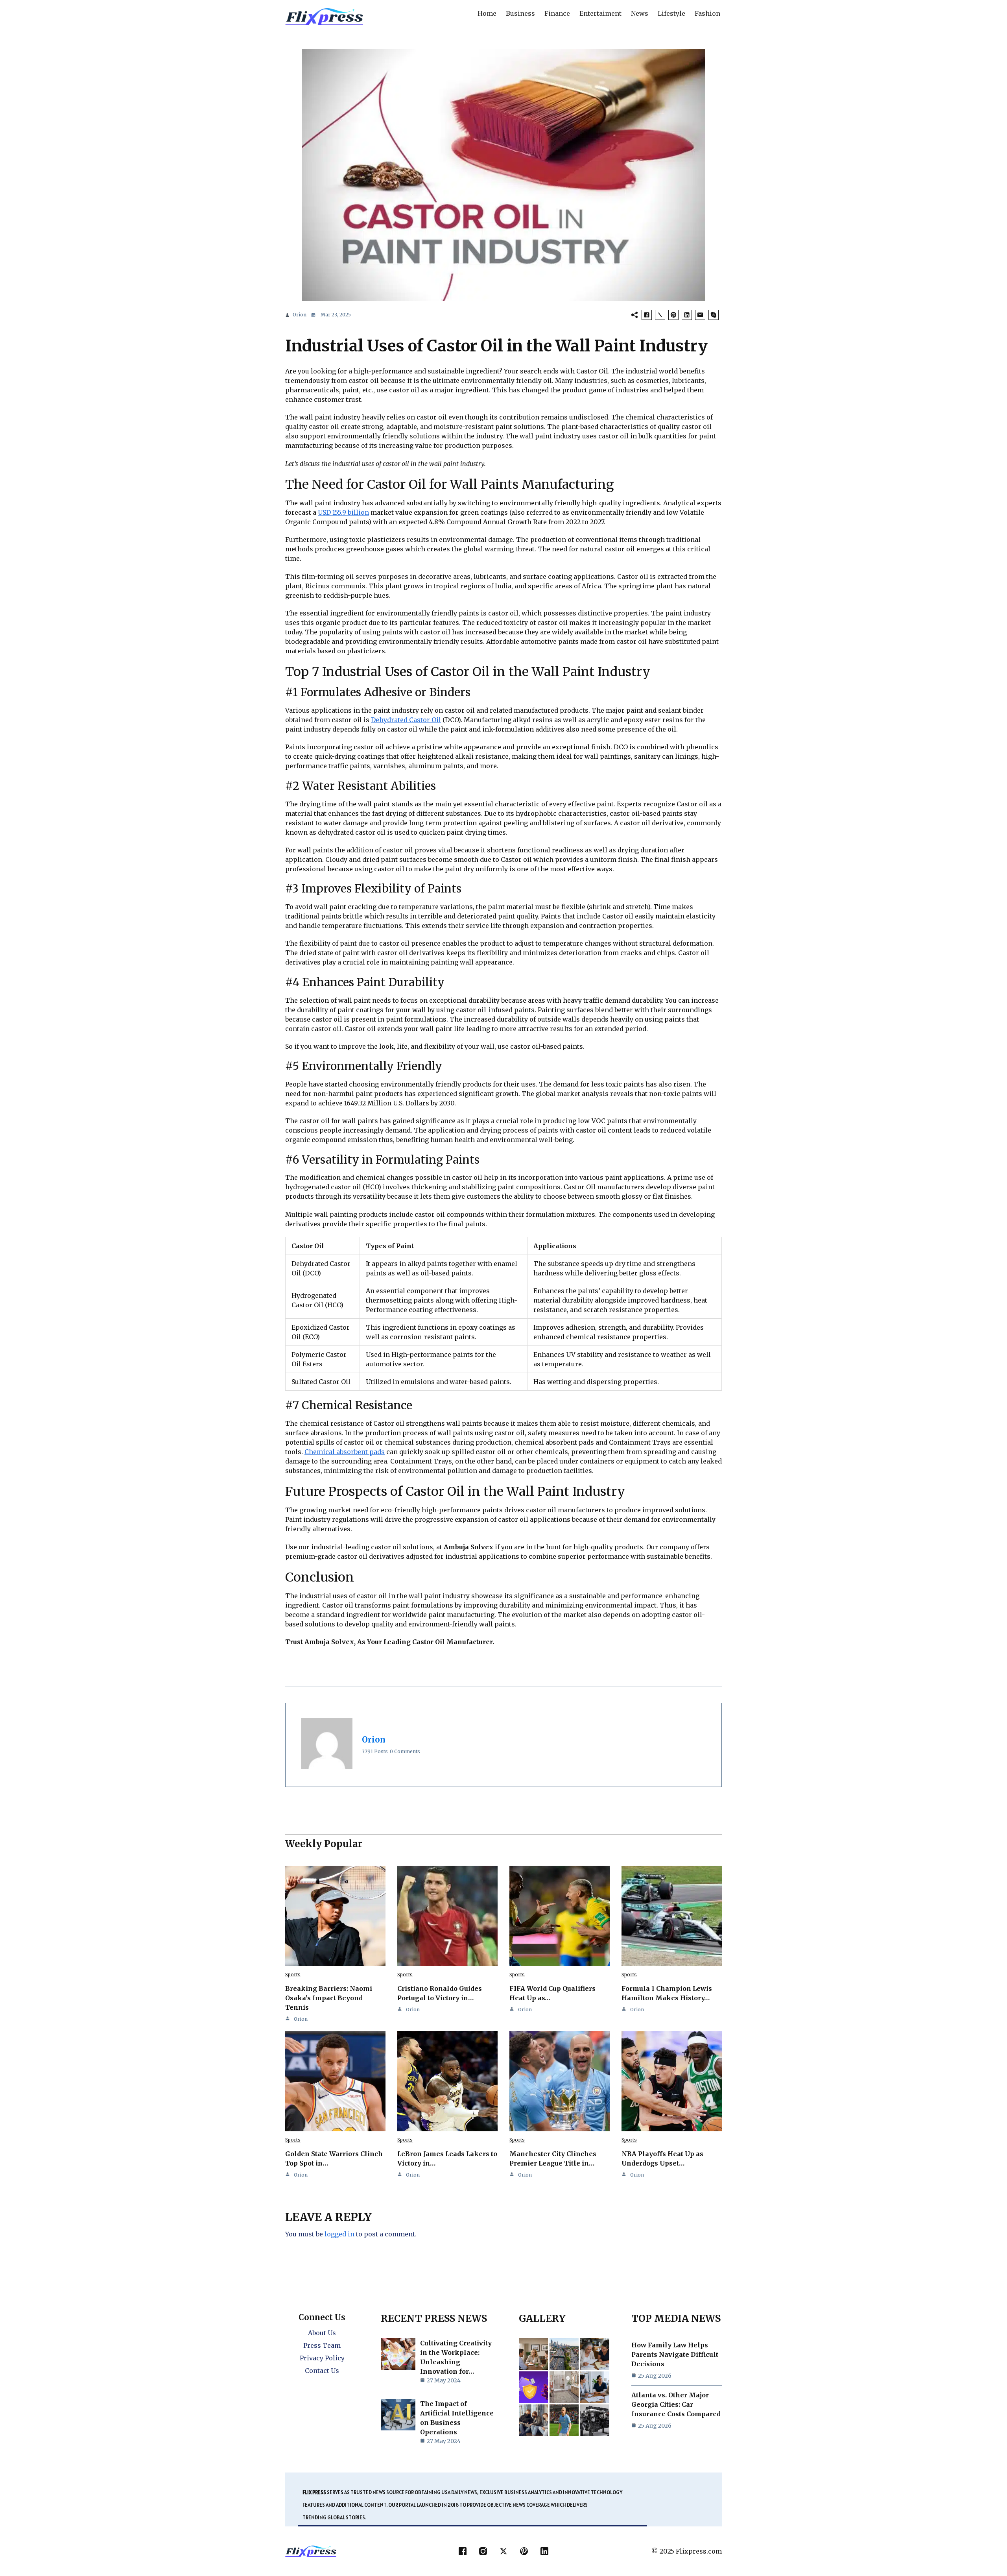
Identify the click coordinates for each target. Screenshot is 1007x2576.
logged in (339, 2234)
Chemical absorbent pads (345, 1452)
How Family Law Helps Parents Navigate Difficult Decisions (675, 2354)
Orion (300, 315)
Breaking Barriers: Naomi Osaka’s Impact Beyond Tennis (329, 1998)
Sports (293, 1975)
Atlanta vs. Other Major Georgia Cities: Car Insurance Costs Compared (676, 2404)
